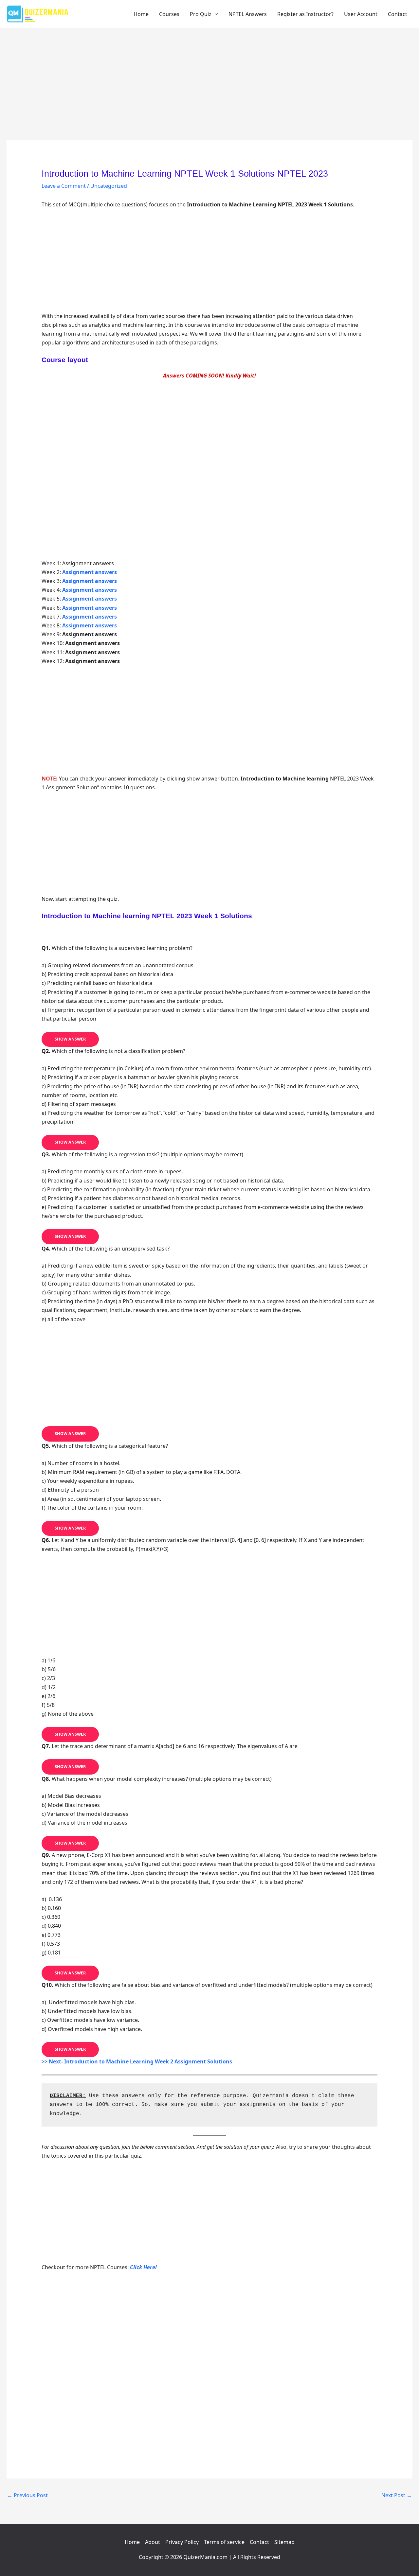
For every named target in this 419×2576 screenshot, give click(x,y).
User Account (361, 14)
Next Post (397, 2495)
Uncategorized (109, 186)
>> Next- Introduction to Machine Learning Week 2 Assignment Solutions (137, 2061)
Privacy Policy (182, 2542)
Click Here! (143, 2267)
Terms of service (224, 2542)
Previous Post (27, 2495)
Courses (169, 14)
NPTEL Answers (248, 14)
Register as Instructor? (305, 14)
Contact (398, 14)
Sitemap (284, 2542)
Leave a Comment (64, 186)
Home (141, 14)
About (153, 2542)
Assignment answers (90, 590)
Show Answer (70, 1039)
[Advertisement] (209, 92)
